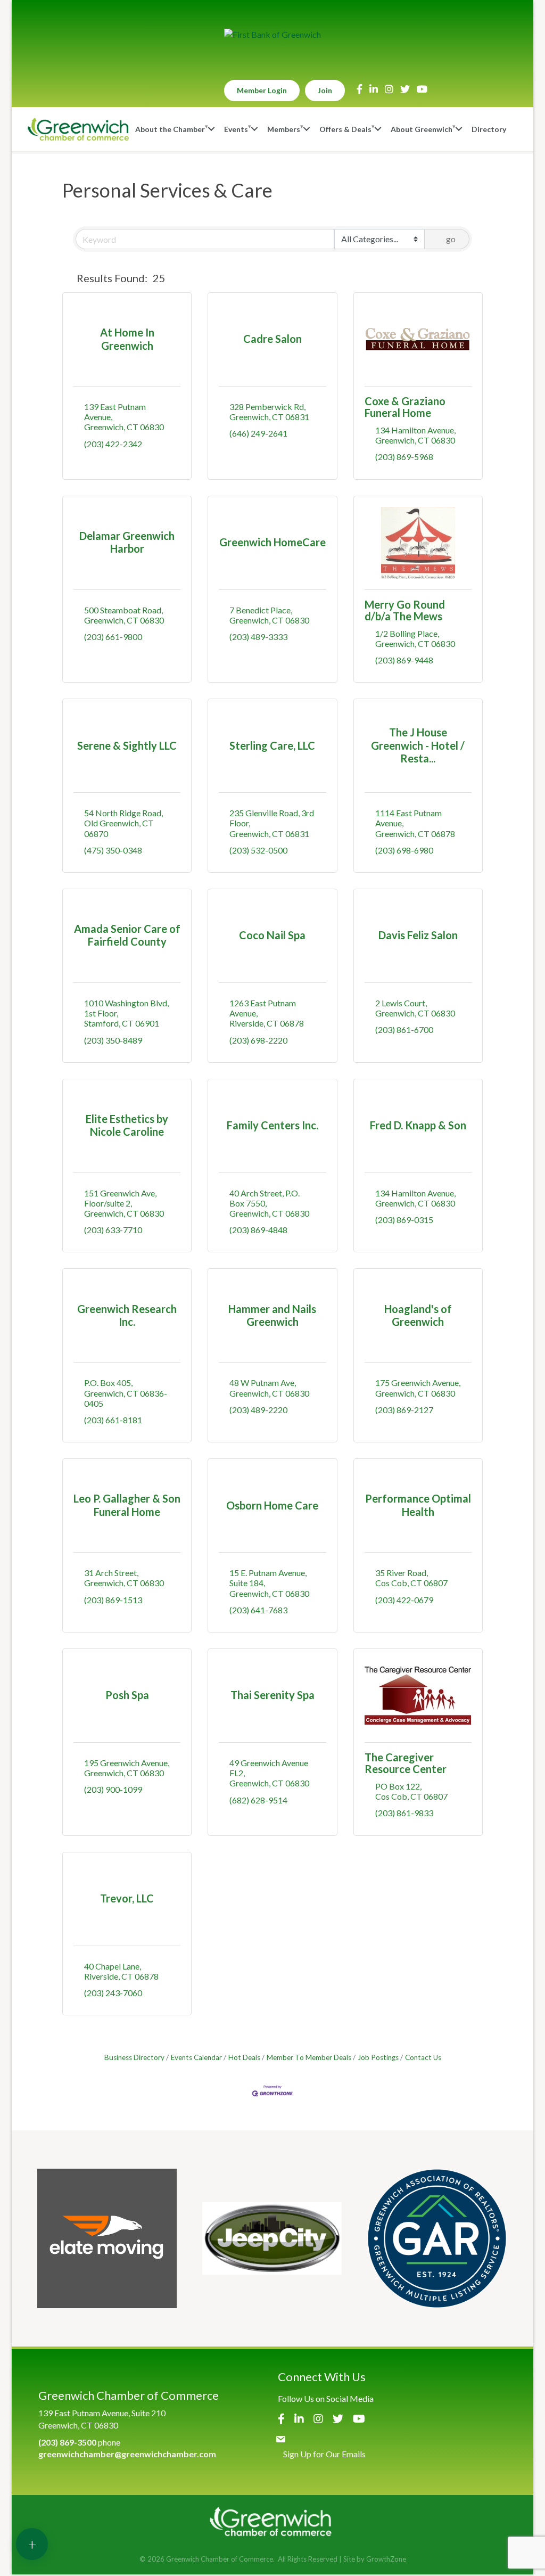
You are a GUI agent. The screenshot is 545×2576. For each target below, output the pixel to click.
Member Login (262, 90)
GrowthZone (386, 2559)
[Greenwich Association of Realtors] (437, 2238)
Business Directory (134, 2057)
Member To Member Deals (309, 2057)
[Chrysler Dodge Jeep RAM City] (272, 2238)
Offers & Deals (345, 129)
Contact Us (423, 2057)
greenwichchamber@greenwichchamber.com (127, 2454)
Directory (489, 129)
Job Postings (378, 2057)
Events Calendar (196, 2057)
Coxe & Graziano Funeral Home (405, 407)
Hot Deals (244, 2057)
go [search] (451, 239)
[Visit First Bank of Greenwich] (272, 35)
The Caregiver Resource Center (406, 1763)
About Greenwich (422, 129)
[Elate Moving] (107, 2238)
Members (284, 129)
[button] (67, 278)
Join (325, 90)
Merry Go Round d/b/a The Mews (405, 610)
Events (236, 129)
